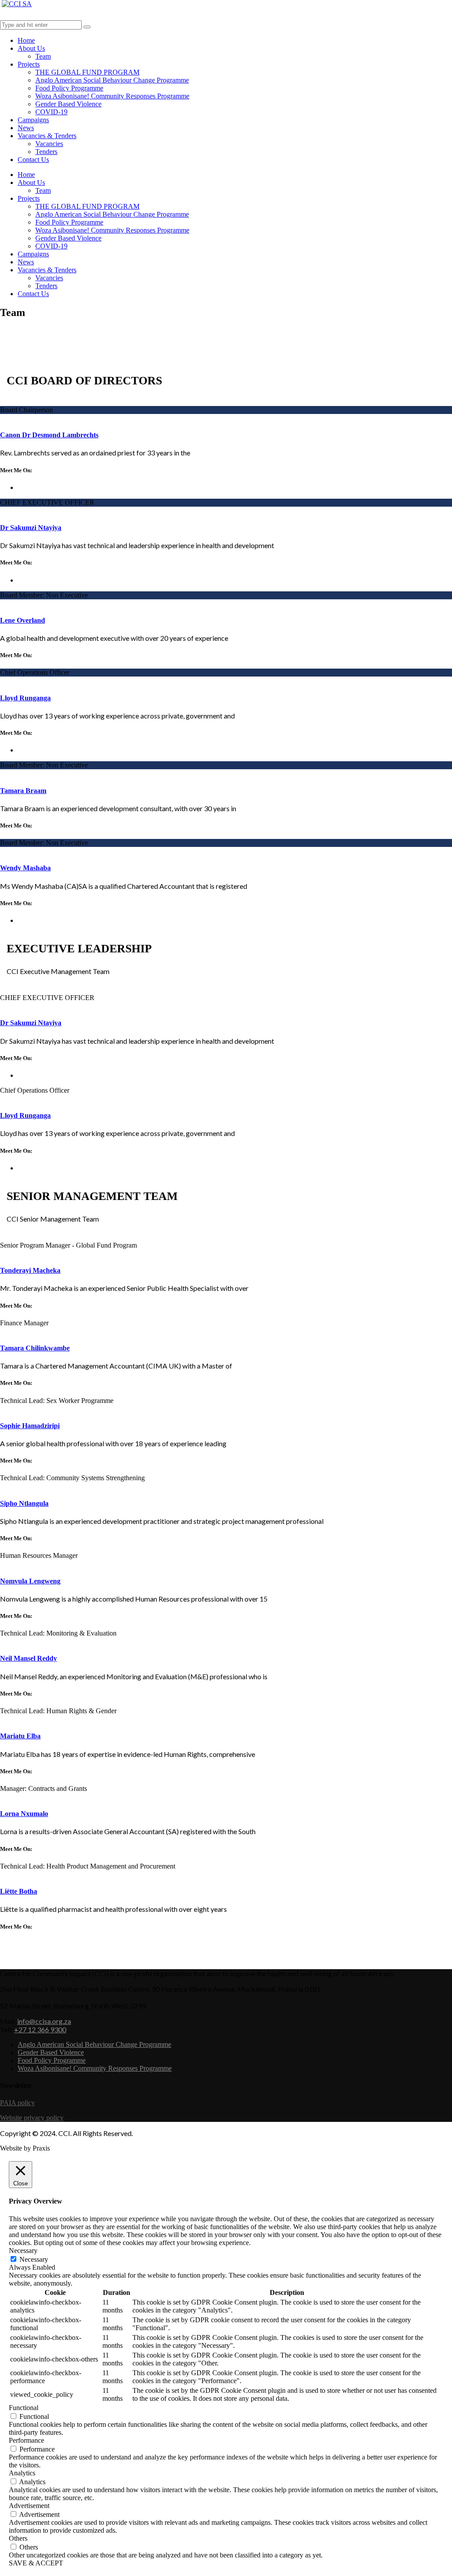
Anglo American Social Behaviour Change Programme (112, 80)
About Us (31, 48)
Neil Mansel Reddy (28, 1658)
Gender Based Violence (68, 104)
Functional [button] (24, 2408)
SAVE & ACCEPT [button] (36, 2563)
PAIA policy (17, 2103)
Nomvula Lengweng (30, 1581)
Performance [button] (26, 2440)
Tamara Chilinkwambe (35, 1348)
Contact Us (33, 160)
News (26, 128)
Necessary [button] (23, 2251)
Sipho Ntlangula (24, 1503)
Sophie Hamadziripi (30, 1426)
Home (26, 40)
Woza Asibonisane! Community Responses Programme (112, 96)
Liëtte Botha (19, 1891)
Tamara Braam (23, 791)
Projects (29, 64)
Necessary (34, 2259)
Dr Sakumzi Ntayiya (31, 528)
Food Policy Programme (69, 88)
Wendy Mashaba (25, 868)
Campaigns (33, 120)
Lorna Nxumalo (24, 1814)
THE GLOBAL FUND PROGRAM (87, 72)
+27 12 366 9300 (40, 2029)
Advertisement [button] (29, 2506)
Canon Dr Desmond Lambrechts (49, 435)
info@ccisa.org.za (44, 2021)
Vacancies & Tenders (47, 136)
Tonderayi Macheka (30, 1270)
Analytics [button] (22, 2473)
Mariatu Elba (20, 1736)
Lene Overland (23, 620)
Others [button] (18, 2538)
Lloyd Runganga (25, 698)
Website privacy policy (32, 2118)
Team (43, 56)
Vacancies (49, 144)
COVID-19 (51, 112)
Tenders (46, 152)
